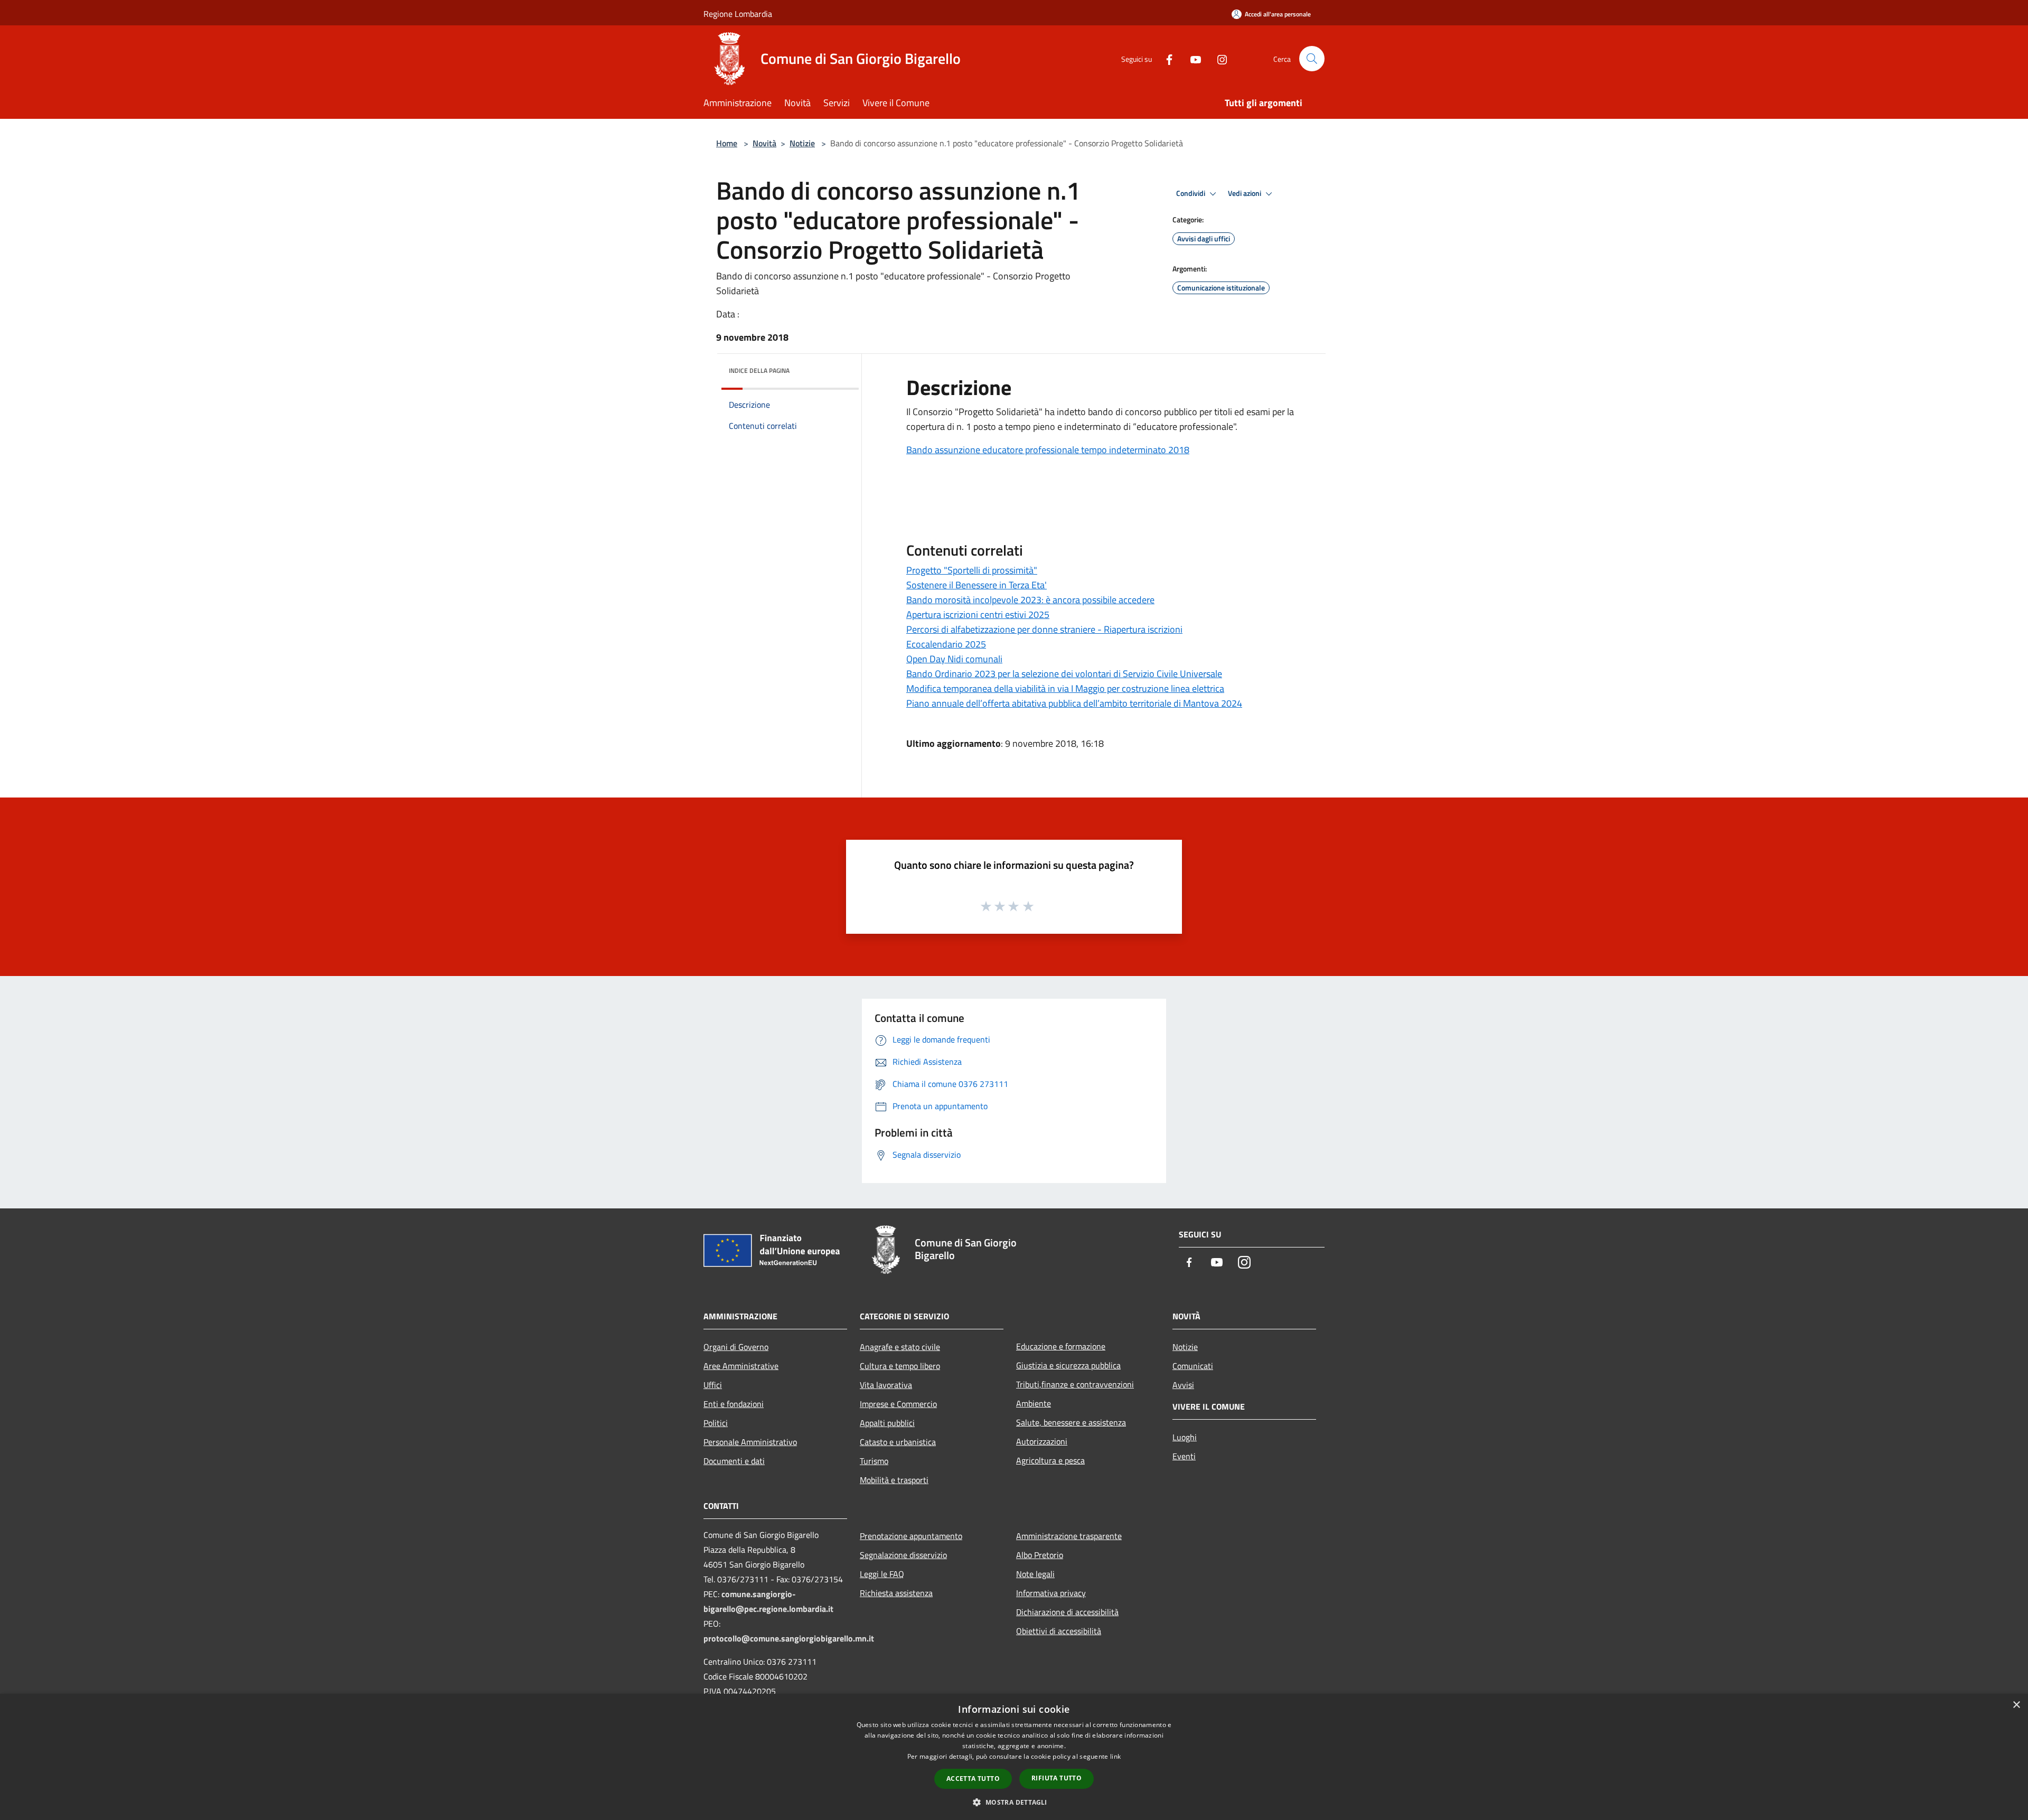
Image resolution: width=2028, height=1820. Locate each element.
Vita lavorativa (886, 1385)
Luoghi (1185, 1437)
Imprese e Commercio (898, 1404)
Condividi (1191, 193)
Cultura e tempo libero (900, 1366)
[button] (1014, 1802)
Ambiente (1034, 1403)
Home (727, 143)
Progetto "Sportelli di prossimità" (972, 570)
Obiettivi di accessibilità (1059, 1631)
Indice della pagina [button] (759, 370)
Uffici (713, 1385)
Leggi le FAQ (882, 1574)
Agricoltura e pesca (1050, 1460)
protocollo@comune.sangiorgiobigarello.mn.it (789, 1638)
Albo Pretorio (1040, 1555)
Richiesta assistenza (896, 1593)
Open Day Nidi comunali (954, 659)
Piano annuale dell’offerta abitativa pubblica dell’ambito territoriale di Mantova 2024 (1074, 703)
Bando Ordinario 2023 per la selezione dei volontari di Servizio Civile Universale (1064, 674)
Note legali (1035, 1574)
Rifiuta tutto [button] (1057, 1778)
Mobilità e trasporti (894, 1480)
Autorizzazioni (1042, 1441)
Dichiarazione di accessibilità (1067, 1612)
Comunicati (1193, 1366)
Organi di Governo (736, 1347)
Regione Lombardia (738, 14)
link (1115, 1756)
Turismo (874, 1461)
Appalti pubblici (887, 1423)
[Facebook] (1165, 58)
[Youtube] (1191, 58)
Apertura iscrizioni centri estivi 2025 (978, 615)
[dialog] (1014, 1757)
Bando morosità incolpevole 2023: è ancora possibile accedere (1030, 600)
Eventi (1184, 1456)
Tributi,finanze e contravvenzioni (1075, 1384)
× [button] (2016, 1705)
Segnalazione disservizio (903, 1555)
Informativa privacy (1051, 1593)
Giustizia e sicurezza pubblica (1068, 1365)
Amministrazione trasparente (1069, 1536)
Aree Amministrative (741, 1366)
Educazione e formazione (1061, 1346)
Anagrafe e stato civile (900, 1347)
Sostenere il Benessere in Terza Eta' (977, 585)
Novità (764, 143)
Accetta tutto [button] (973, 1779)
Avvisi (1183, 1385)
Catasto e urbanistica (898, 1442)
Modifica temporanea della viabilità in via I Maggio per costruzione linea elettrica (1065, 688)
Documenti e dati (734, 1461)
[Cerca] (1312, 59)
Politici (716, 1423)
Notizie (802, 143)
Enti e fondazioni (734, 1404)
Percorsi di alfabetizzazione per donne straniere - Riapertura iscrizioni (1044, 629)
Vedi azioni (1245, 193)
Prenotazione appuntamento (911, 1536)
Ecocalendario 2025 (946, 644)
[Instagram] (1218, 58)
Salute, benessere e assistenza (1071, 1422)
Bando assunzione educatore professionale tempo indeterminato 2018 (1048, 450)
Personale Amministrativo (750, 1442)
